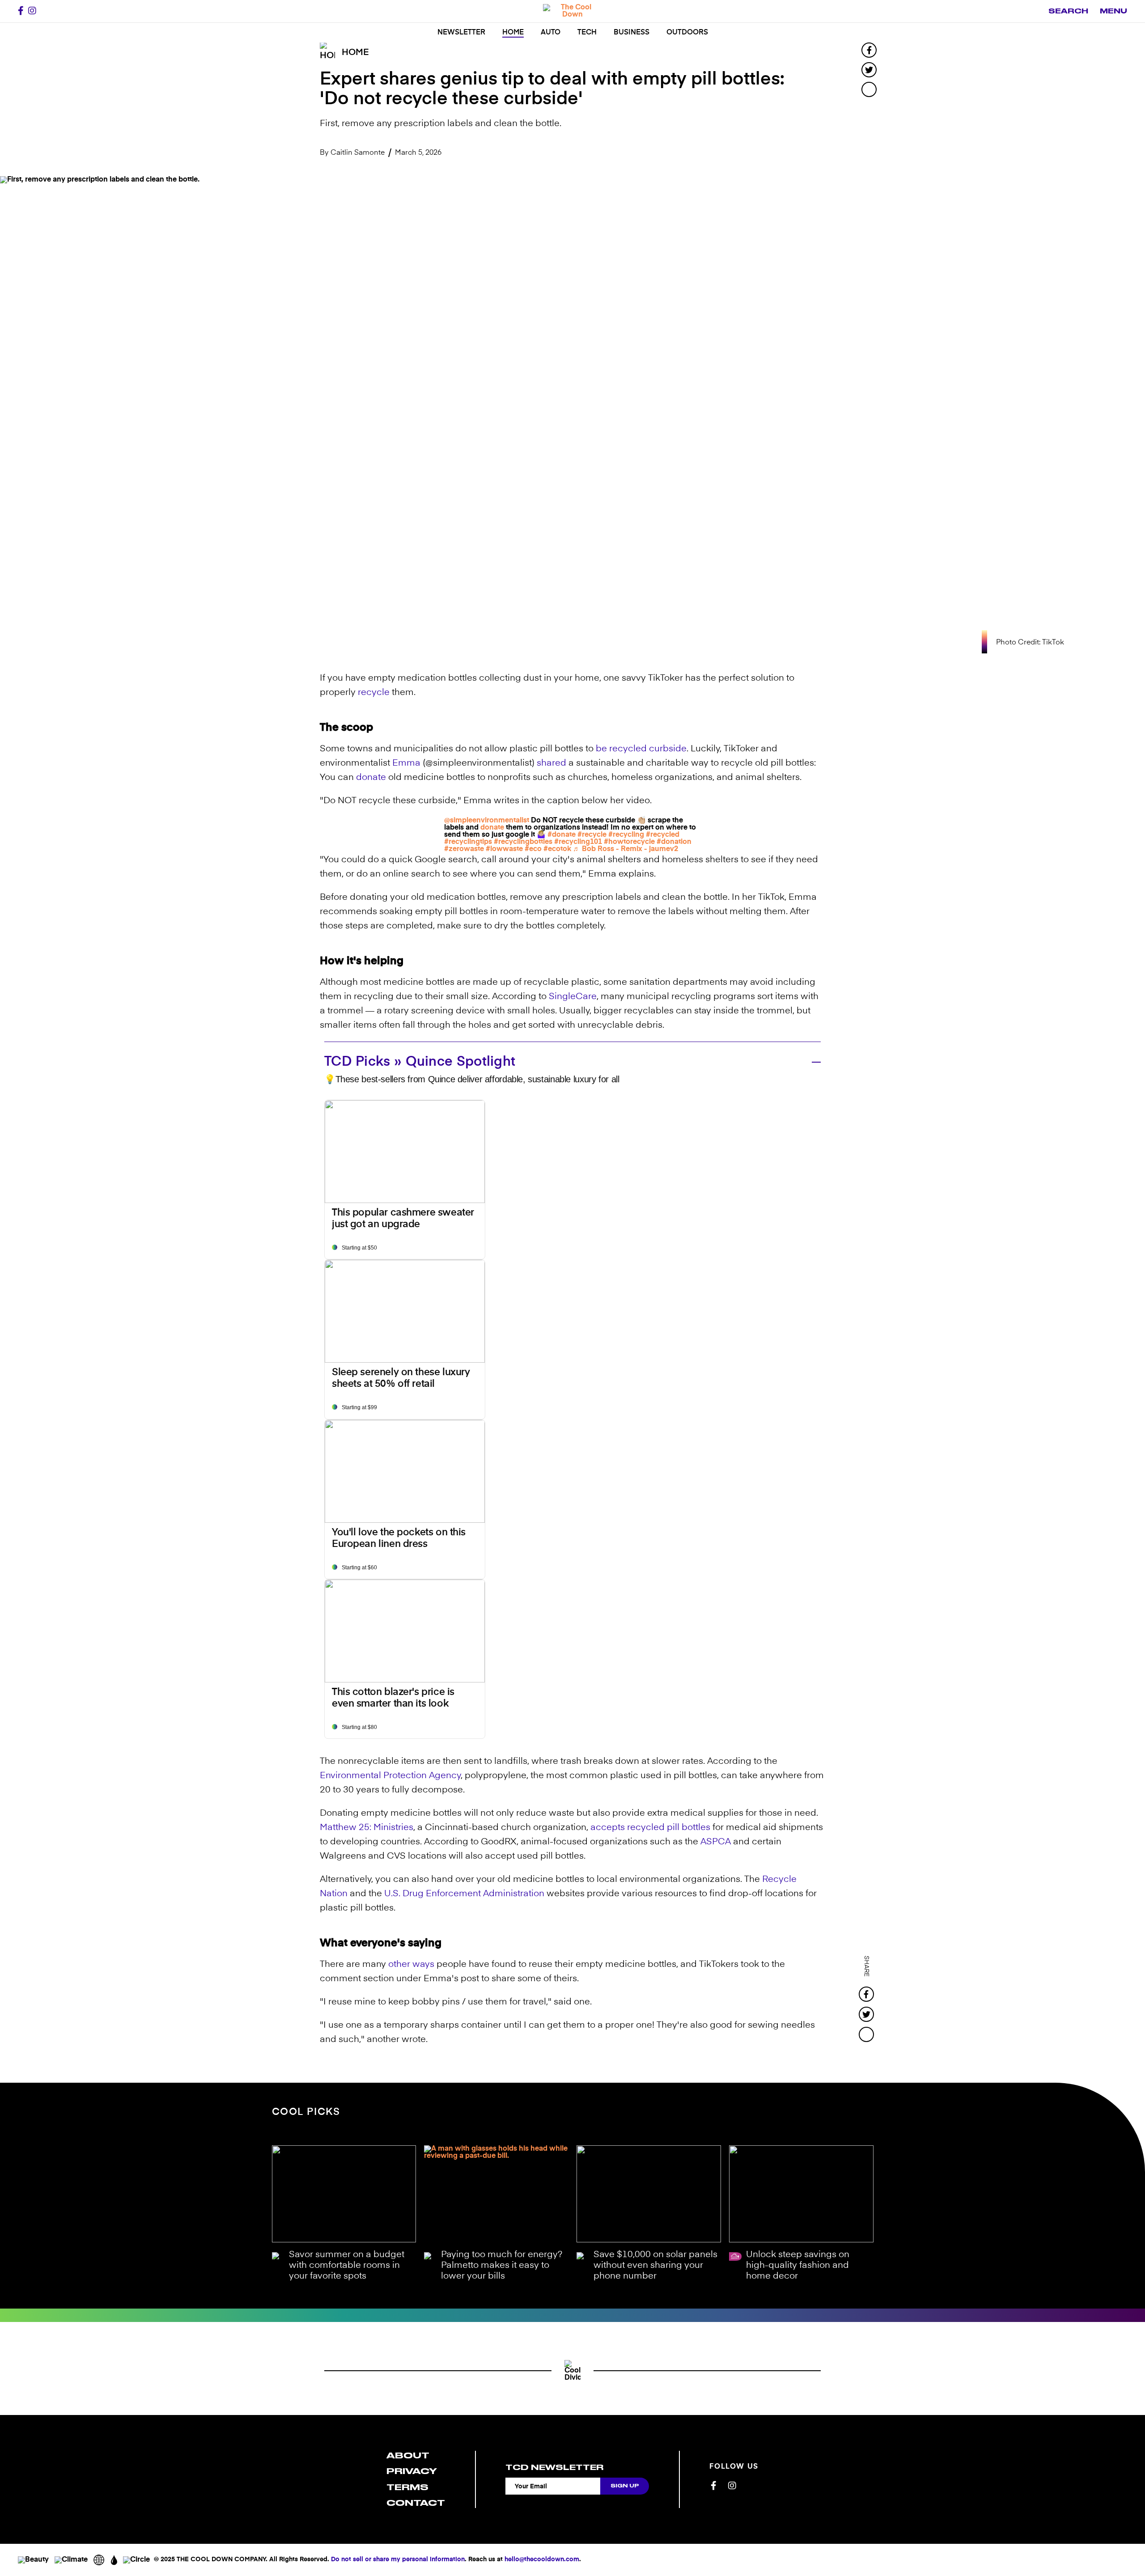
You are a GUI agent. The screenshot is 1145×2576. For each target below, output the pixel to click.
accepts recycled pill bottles (650, 1828)
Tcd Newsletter (554, 2467)
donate (371, 778)
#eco (533, 849)
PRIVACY (412, 2471)
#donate (562, 835)
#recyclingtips (468, 842)
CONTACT (416, 2503)
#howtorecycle (629, 842)
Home (513, 33)
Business (632, 33)
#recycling (626, 835)
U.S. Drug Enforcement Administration (464, 1894)
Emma (406, 763)
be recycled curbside (641, 749)
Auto (551, 33)
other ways (411, 1965)
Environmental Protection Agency (390, 1776)
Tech (587, 33)
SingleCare (573, 997)
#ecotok (557, 849)
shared (551, 763)
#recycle (592, 835)
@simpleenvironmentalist (487, 821)
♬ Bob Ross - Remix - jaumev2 (626, 849)
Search (1068, 11)
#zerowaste (464, 849)
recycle (374, 693)
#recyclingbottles (523, 842)
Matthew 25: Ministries (367, 1828)
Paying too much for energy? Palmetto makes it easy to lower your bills (502, 2266)
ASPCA (716, 1842)
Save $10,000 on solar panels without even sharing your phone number (655, 2266)
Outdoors (687, 33)
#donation (674, 842)
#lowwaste (504, 849)
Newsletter (461, 33)
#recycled (663, 835)
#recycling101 (578, 842)
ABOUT (408, 2455)
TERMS (407, 2487)
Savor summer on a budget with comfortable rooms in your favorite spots (347, 2266)
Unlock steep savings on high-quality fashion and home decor (798, 2266)
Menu (1113, 11)
